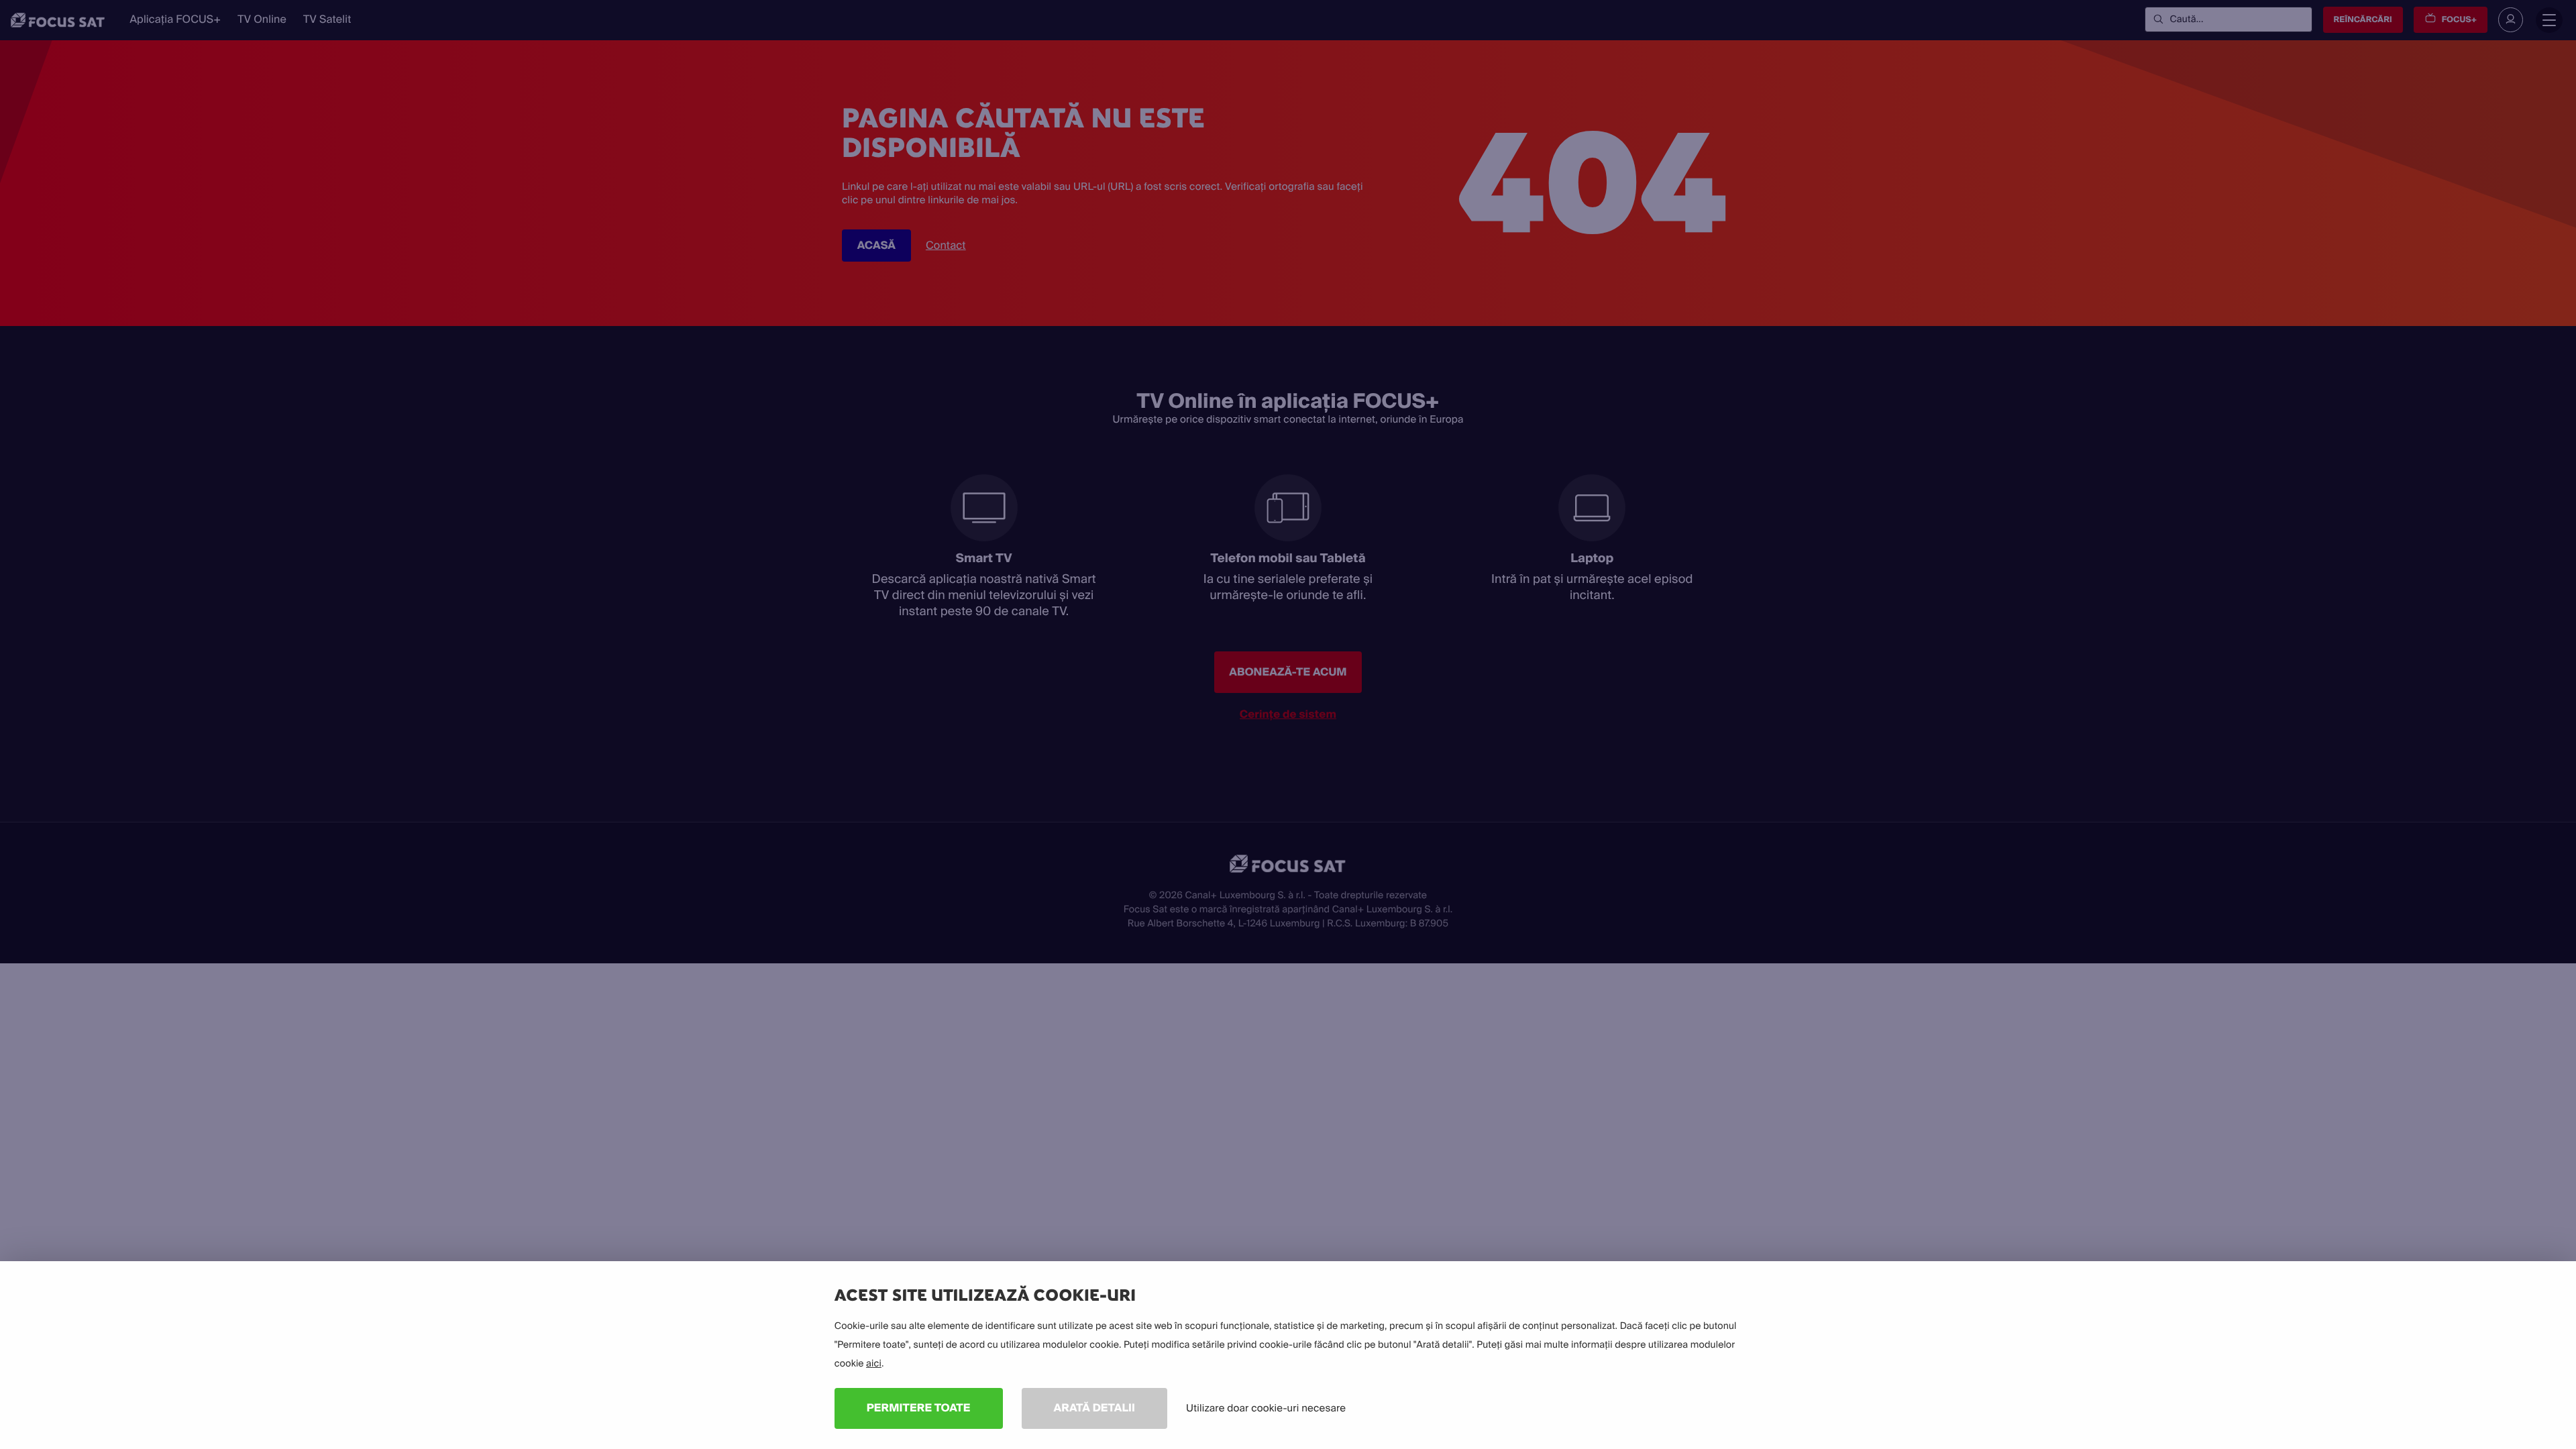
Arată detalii (1095, 1408)
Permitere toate (919, 1408)
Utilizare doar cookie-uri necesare (1266, 1408)
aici (874, 1364)
